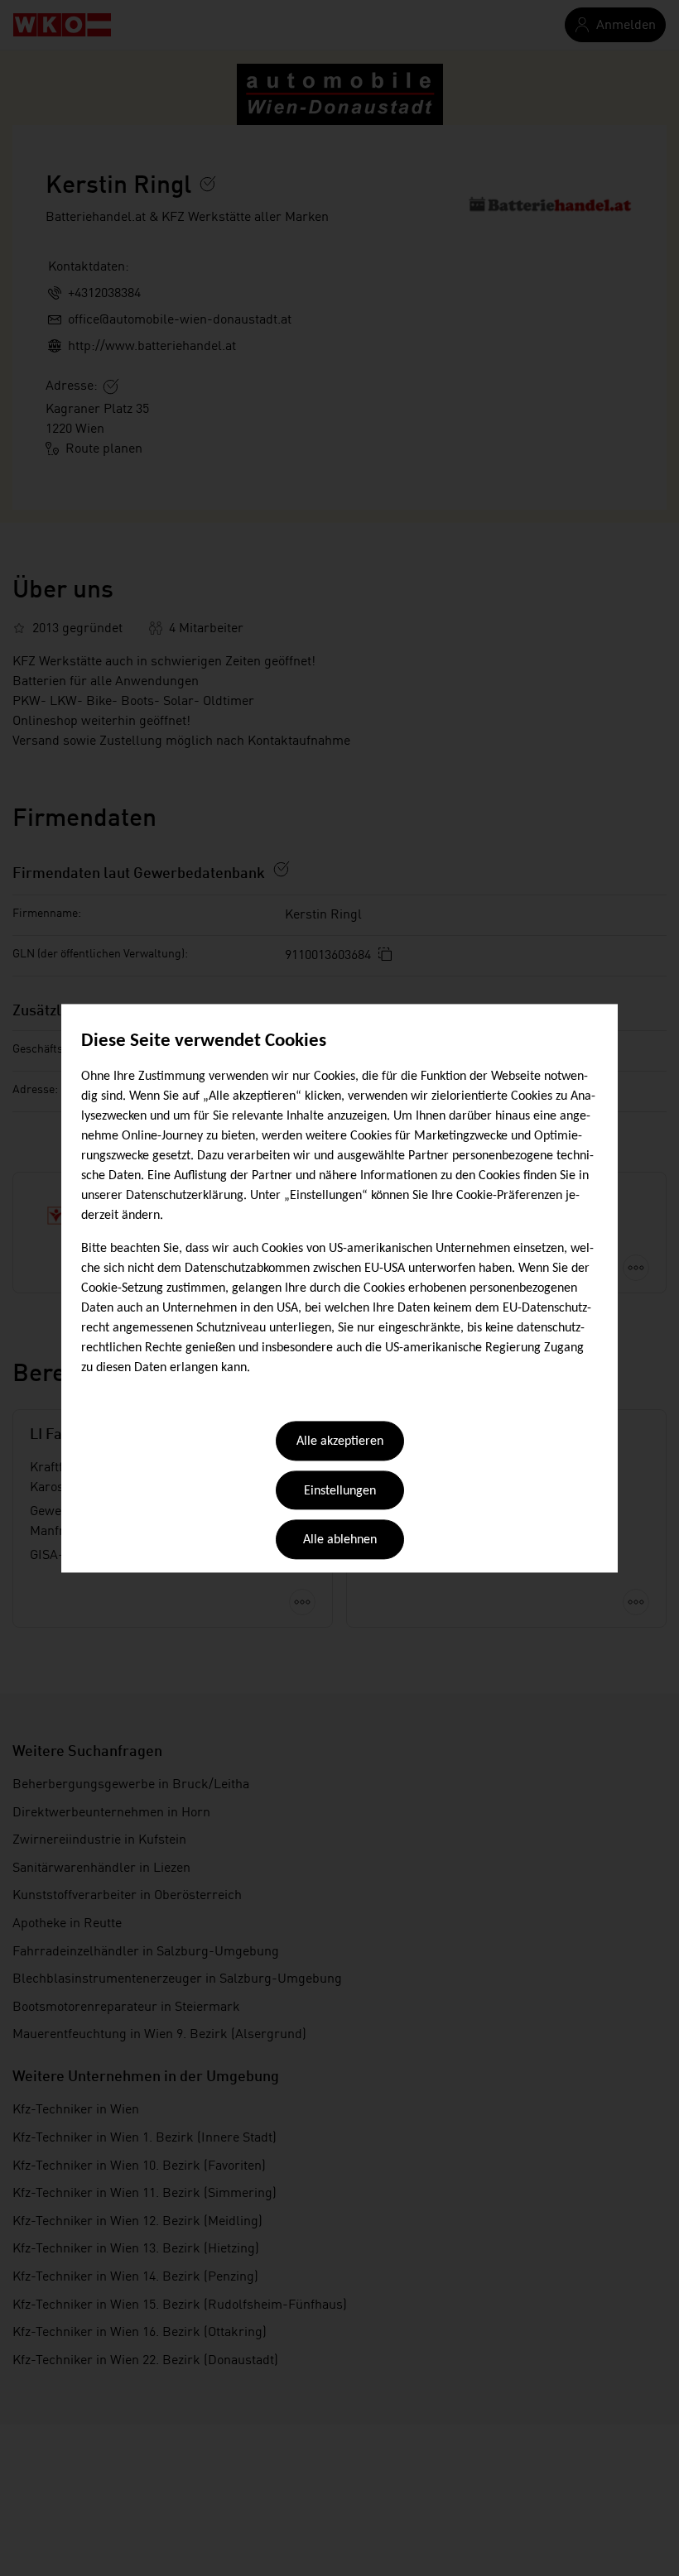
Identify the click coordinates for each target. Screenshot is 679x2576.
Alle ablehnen (340, 1541)
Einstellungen (340, 1491)
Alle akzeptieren (340, 1442)
